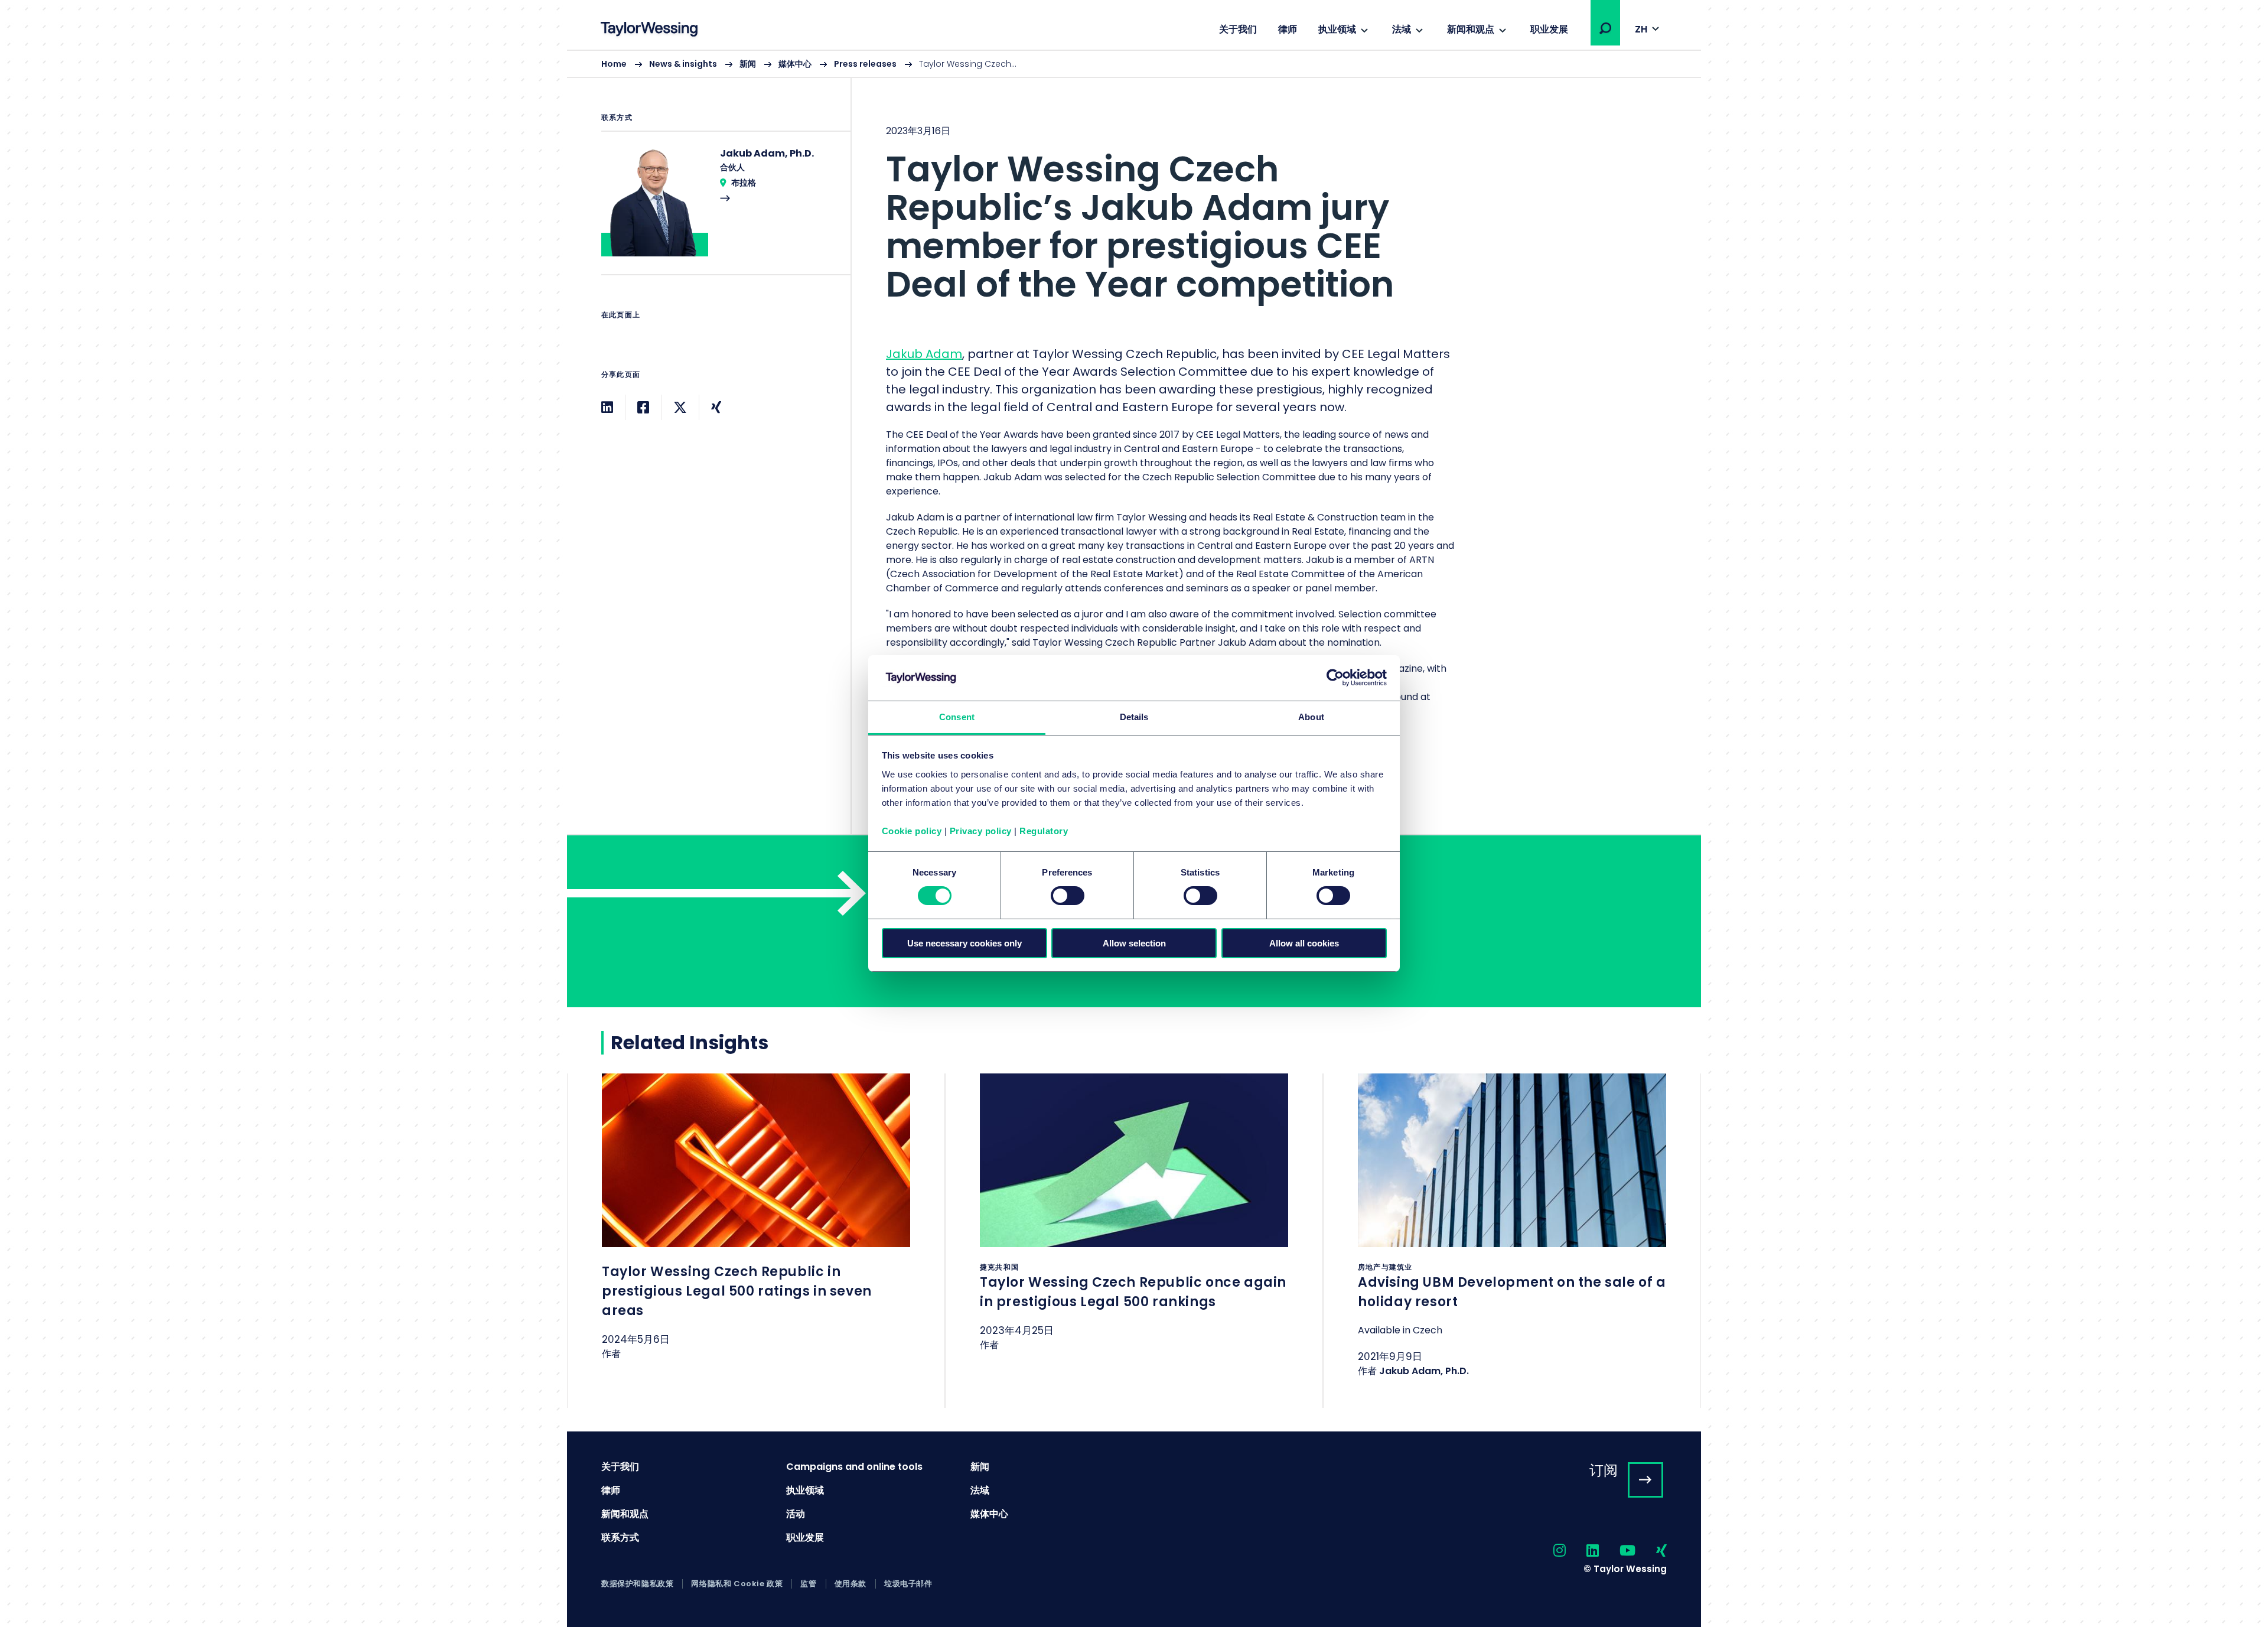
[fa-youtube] (1617, 1551)
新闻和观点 (1471, 29)
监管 (808, 1584)
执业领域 (1337, 29)
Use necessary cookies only (964, 943)
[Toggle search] (1605, 28)
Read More (720, 210)
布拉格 (744, 183)
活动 (796, 1514)
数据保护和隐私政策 (637, 1584)
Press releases (865, 64)
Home (614, 64)
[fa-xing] (1651, 1551)
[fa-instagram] (1549, 1551)
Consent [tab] (957, 717)
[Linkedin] (607, 407)
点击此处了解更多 (756, 1232)
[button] (1605, 28)
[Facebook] (643, 407)
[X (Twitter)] (680, 407)
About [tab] (1311, 717)
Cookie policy (912, 831)
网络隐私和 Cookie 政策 (737, 1584)
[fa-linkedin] (1582, 1551)
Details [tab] (1134, 717)
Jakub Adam (924, 354)
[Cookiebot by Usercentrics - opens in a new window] (1335, 678)
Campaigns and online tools (854, 1467)
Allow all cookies (1304, 943)
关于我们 (1238, 29)
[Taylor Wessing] (649, 30)
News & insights (683, 64)
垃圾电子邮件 (908, 1584)
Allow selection (1134, 943)
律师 (1288, 29)
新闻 (748, 64)
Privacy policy (981, 831)
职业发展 (1549, 29)
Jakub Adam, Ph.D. (1424, 1371)
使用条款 (850, 1584)
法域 (1402, 29)
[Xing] (716, 407)
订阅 (1604, 1470)
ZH (1641, 29)
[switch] (1068, 896)
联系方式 (620, 1537)
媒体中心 (795, 64)
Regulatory (1044, 831)
